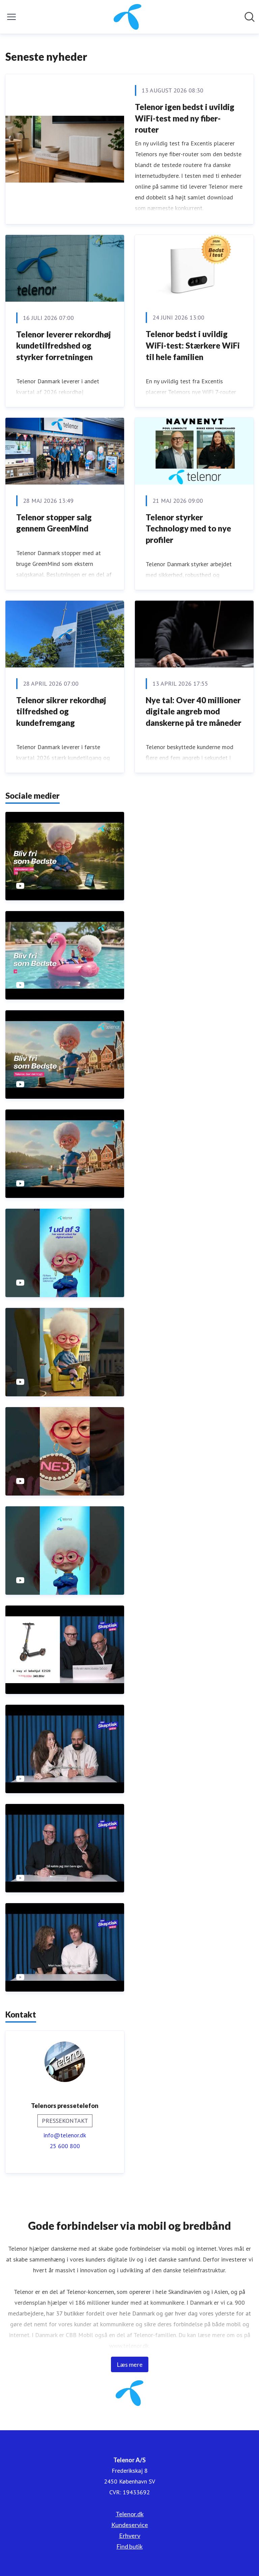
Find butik (129, 2546)
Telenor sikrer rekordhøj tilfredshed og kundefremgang (61, 711)
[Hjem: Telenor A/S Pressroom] (128, 17)
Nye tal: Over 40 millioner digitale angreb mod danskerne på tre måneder (194, 711)
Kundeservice (130, 2525)
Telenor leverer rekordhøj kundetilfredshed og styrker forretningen (64, 346)
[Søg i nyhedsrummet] (250, 17)
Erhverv (130, 2536)
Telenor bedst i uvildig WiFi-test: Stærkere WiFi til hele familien (193, 345)
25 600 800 (65, 2146)
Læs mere (130, 2364)
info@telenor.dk (65, 2135)
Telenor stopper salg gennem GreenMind (54, 523)
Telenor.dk (130, 2514)
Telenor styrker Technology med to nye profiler (188, 528)
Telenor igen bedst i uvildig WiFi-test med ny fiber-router (185, 118)
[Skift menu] (11, 17)
